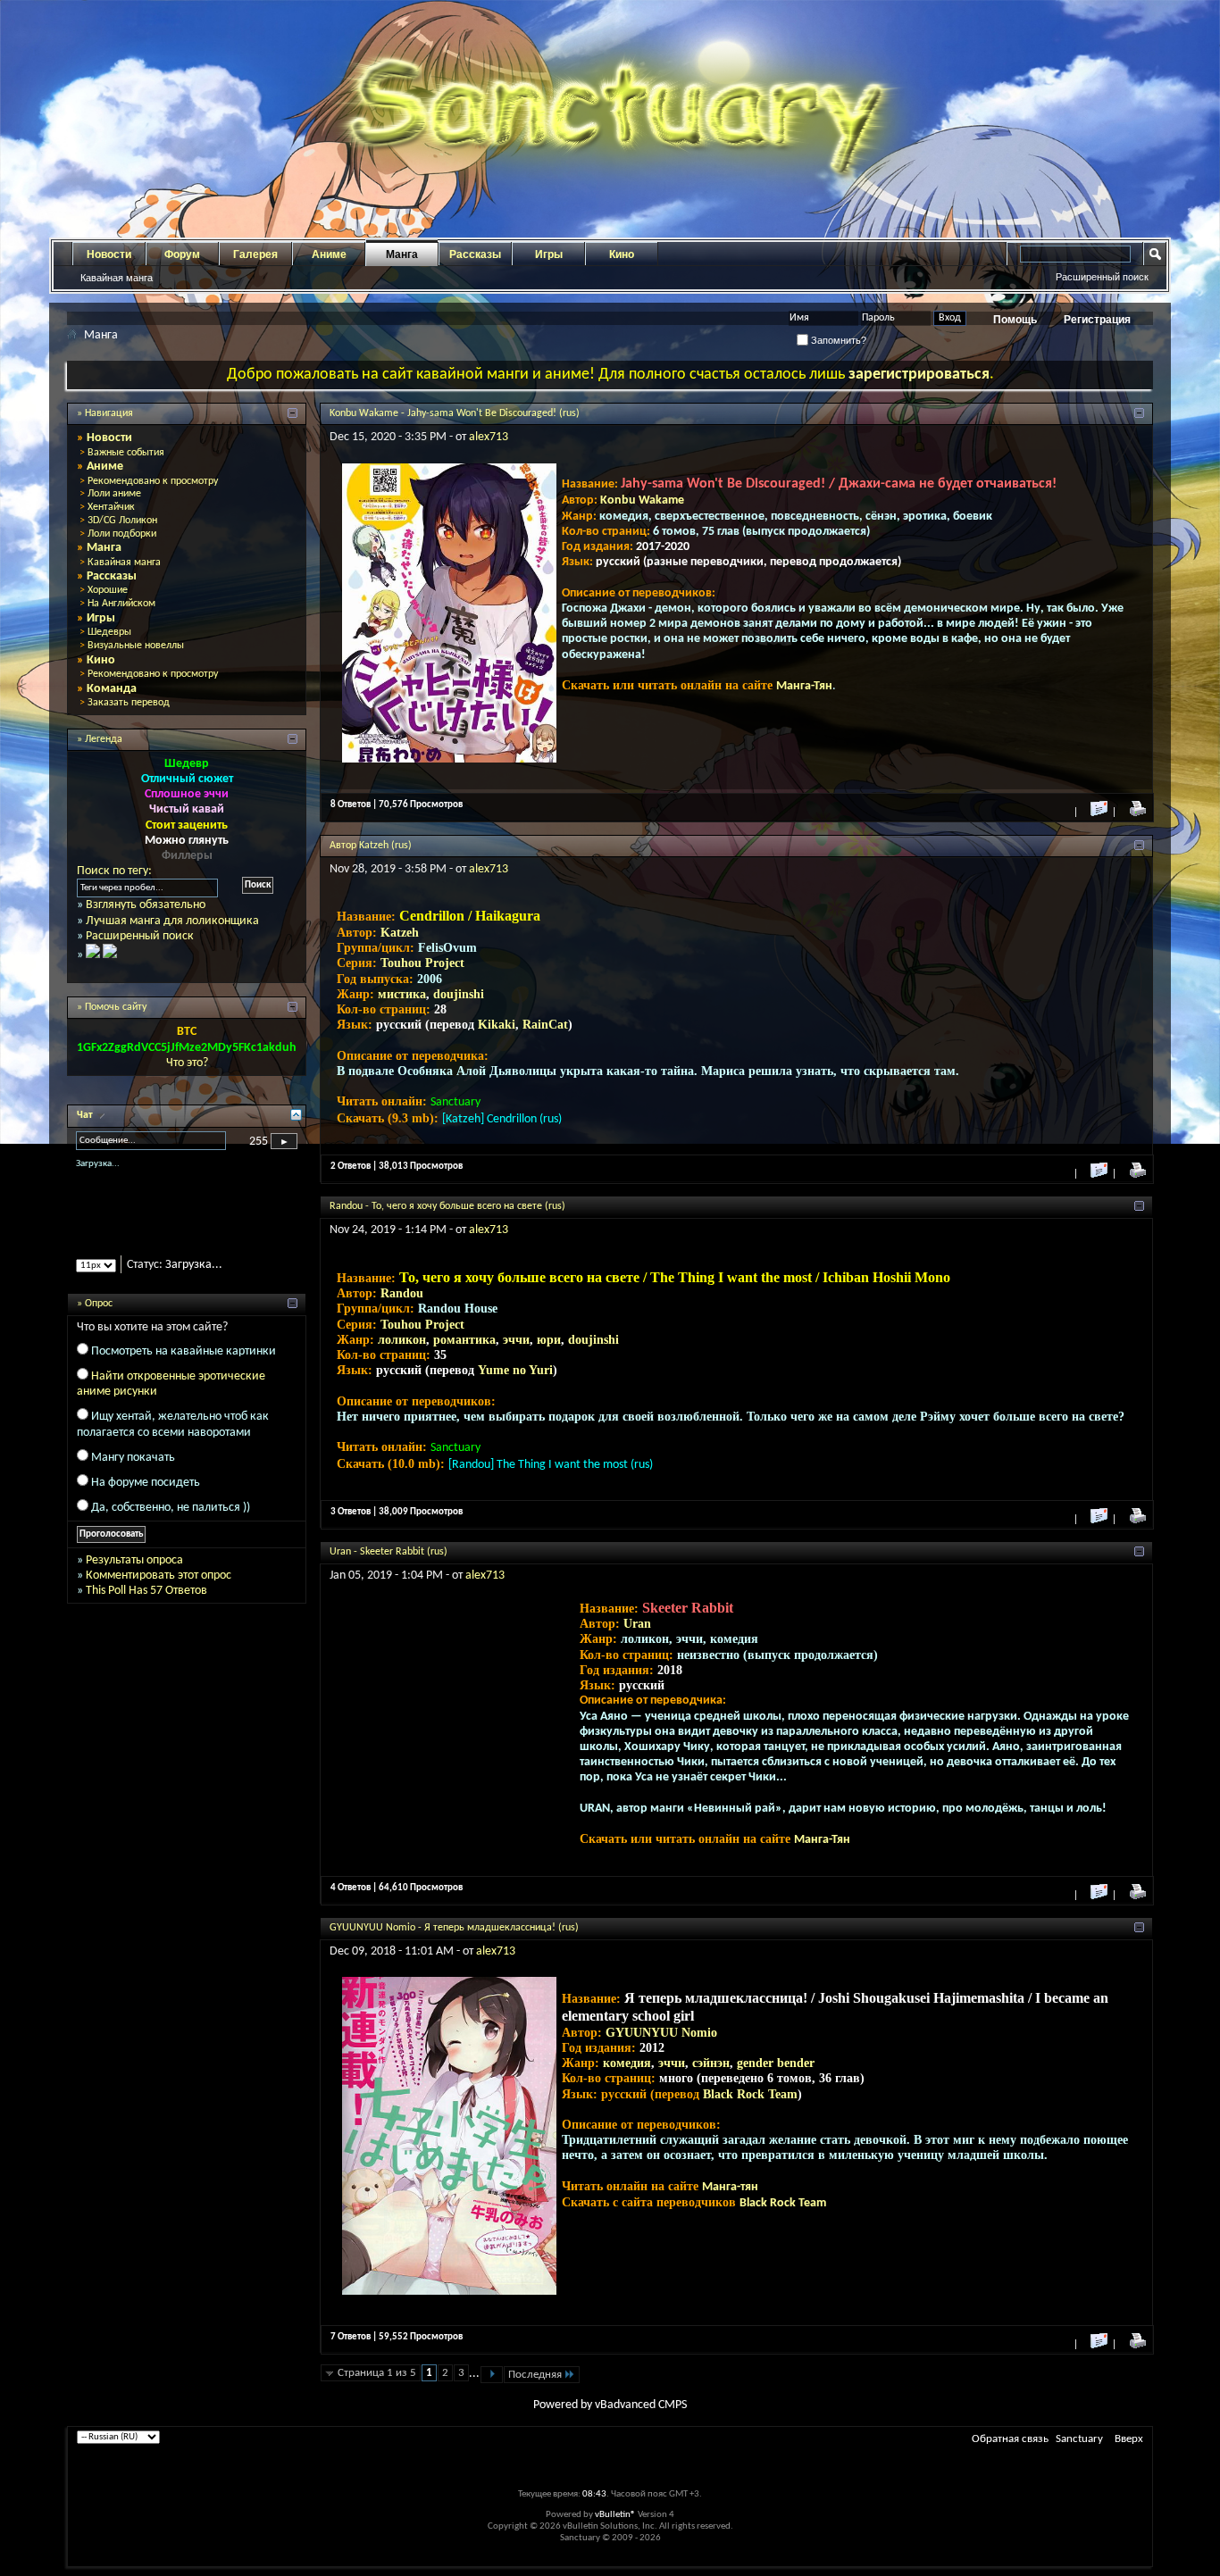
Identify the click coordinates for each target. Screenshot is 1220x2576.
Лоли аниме (114, 494)
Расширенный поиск (1102, 277)
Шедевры (109, 632)
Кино (622, 254)
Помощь (1015, 320)
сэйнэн (711, 2063)
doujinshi (459, 994)
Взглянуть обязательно (146, 905)
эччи (516, 1340)
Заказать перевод (129, 703)
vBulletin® (615, 2515)
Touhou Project (422, 963)
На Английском (121, 604)
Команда (112, 689)
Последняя (535, 2375)
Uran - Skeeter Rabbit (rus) (389, 1552)
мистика (402, 994)
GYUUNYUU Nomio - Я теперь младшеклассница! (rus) (454, 1928)
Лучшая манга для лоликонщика (172, 921)
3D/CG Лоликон (122, 521)
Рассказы (475, 254)
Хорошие (108, 590)
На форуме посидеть (146, 1498)
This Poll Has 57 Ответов (146, 1606)
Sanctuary (1079, 2439)
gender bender (776, 2063)
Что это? (187, 1063)
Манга (402, 254)
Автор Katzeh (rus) (371, 846)
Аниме (329, 254)
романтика (464, 1340)
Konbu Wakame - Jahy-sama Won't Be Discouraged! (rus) (455, 413)
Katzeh (400, 933)
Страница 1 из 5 (377, 2373)
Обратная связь (1010, 2439)
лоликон (402, 1340)
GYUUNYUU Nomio (661, 2033)
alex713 (489, 437)
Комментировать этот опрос (159, 1591)
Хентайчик (111, 507)
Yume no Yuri (515, 1370)
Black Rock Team (750, 2094)
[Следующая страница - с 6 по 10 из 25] (492, 2375)
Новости (109, 254)
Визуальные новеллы (136, 646)
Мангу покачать (133, 1473)
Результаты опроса (134, 1576)
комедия (627, 2063)
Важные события (126, 453)
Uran (637, 1624)
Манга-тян (730, 2187)
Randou (402, 1293)
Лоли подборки (122, 534)
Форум (182, 254)
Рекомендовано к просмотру (153, 481)
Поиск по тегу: (114, 871)
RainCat (545, 1025)
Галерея (255, 254)
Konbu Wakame (642, 500)
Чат (86, 1115)
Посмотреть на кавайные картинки (184, 1367)
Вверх (1129, 2439)
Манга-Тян (804, 686)
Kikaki (497, 1025)
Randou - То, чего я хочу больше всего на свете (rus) (447, 1206)
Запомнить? (837, 340)
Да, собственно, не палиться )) (171, 1524)
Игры (549, 254)
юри (549, 1340)
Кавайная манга (117, 278)
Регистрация (1097, 320)
